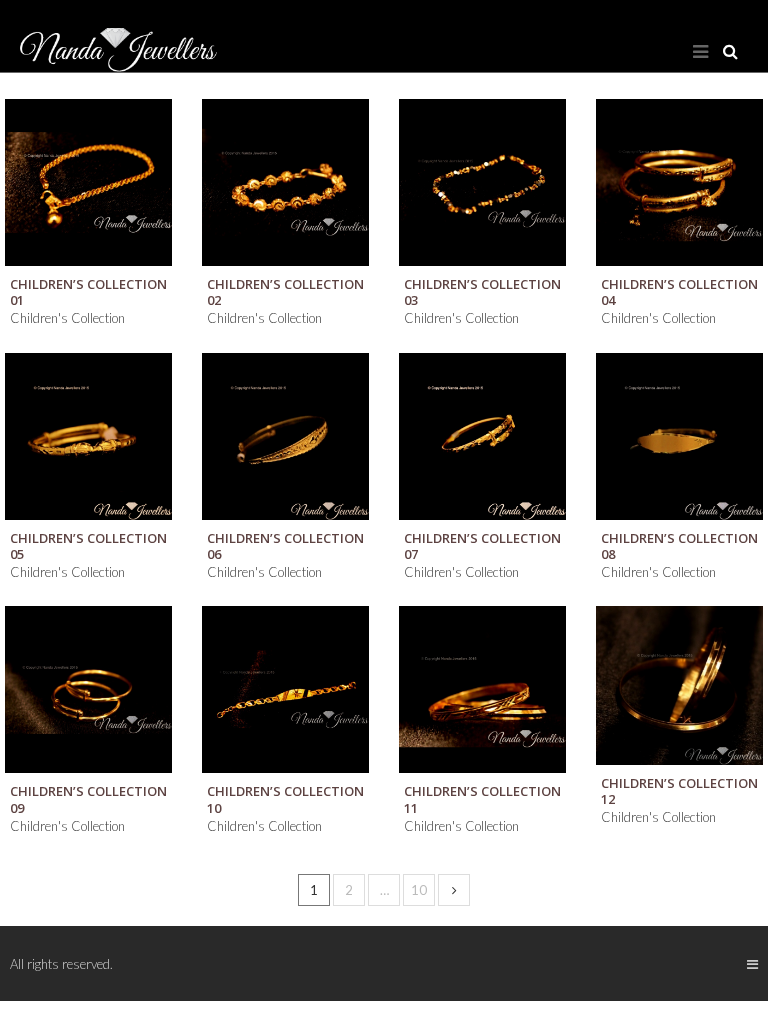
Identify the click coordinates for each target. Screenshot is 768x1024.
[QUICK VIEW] (88, 182)
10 (419, 890)
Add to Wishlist (147, 124)
